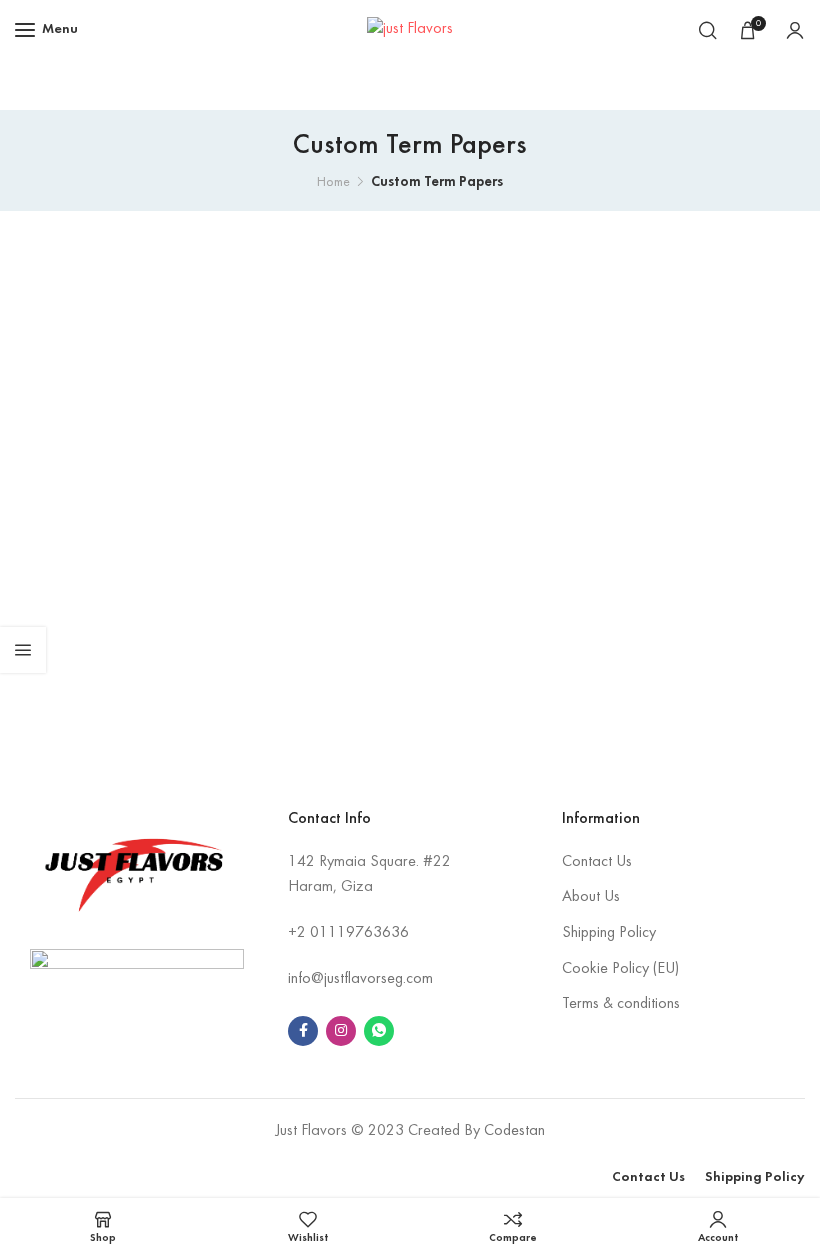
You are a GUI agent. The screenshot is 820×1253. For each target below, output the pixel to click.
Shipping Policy (609, 933)
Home (333, 182)
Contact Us (597, 862)
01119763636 (359, 933)
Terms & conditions (621, 1004)
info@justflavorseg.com (360, 979)
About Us (591, 897)
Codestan (514, 1131)
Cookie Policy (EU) (620, 969)
